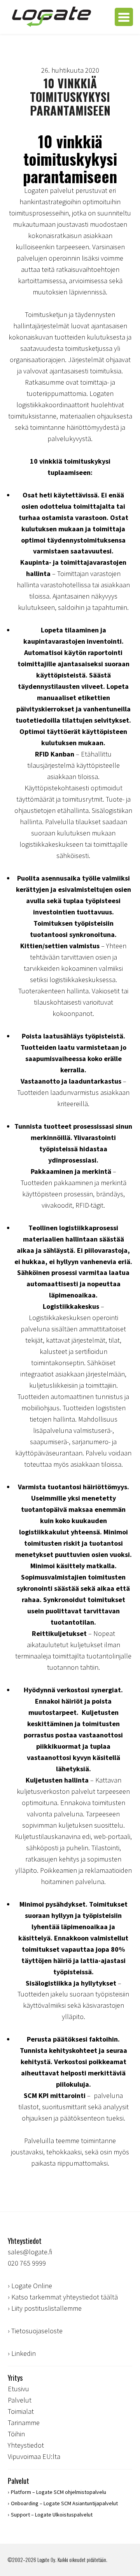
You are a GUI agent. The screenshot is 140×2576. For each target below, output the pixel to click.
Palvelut (20, 2400)
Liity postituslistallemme (46, 2308)
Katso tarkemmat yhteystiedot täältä (65, 2297)
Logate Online (32, 2286)
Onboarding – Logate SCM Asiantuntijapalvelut (64, 2503)
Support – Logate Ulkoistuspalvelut (52, 2515)
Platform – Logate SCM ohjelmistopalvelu (59, 2492)
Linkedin (24, 2353)
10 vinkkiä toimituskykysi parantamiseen (70, 97)
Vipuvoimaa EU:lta (34, 2456)
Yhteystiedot (26, 2445)
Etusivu (18, 2389)
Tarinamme (24, 2423)
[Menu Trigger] (124, 17)
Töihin (16, 2434)
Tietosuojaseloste (37, 2331)
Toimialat (21, 2411)
